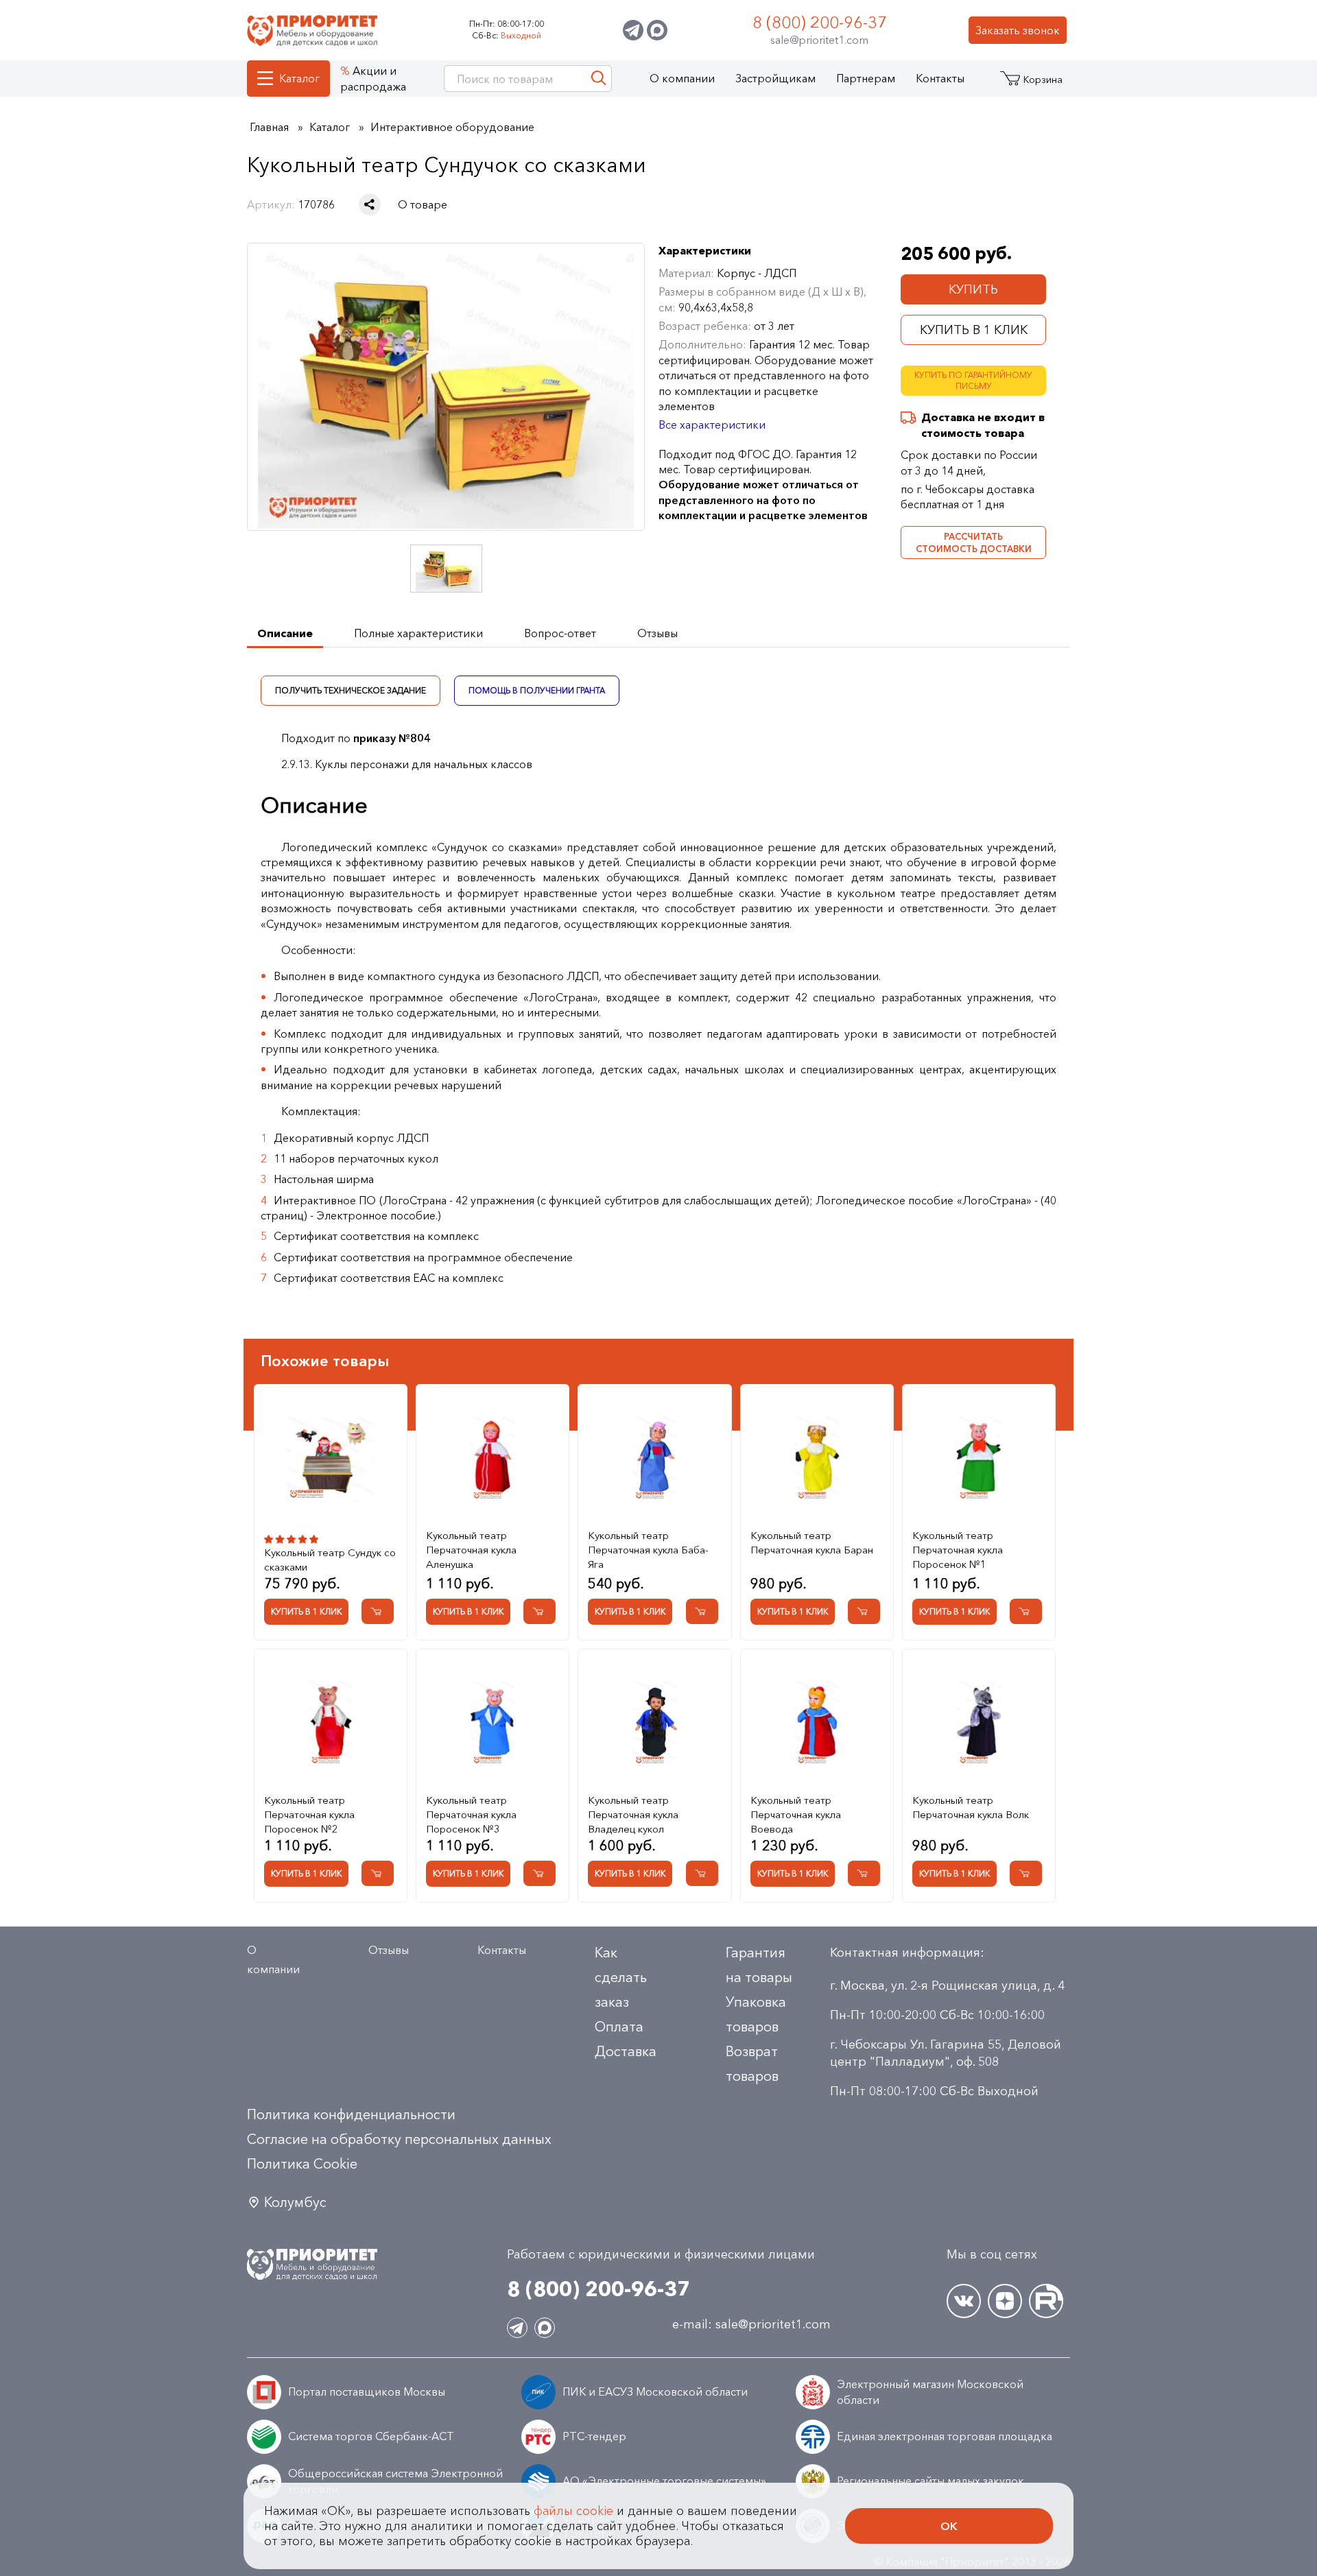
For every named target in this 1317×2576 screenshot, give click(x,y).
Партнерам (866, 78)
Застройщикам (775, 78)
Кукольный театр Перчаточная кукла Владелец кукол (633, 1814)
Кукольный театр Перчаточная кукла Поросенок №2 (309, 1814)
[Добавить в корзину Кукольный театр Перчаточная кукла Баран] (864, 1611)
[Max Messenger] (657, 30)
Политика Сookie (302, 2164)
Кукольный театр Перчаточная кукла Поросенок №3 (471, 1814)
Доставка (626, 2051)
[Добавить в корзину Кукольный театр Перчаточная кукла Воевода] (864, 1873)
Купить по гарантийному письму (973, 381)
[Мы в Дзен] (1005, 2301)
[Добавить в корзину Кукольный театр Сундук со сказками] (378, 1611)
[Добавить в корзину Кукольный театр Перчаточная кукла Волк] (1026, 1873)
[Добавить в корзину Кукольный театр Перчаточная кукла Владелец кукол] (702, 1873)
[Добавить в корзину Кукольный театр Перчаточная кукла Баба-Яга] (702, 1611)
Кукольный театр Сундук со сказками (330, 1560)
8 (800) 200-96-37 (820, 22)
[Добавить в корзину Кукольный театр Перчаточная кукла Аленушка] (539, 1611)
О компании (682, 78)
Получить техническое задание (351, 690)
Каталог (299, 78)
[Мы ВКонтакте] (964, 2301)
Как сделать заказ (621, 1977)
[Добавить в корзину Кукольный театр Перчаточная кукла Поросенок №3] (539, 1873)
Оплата (619, 2027)
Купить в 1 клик (974, 330)
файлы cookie (573, 2511)
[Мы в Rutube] (1046, 2301)
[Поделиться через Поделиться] (370, 204)
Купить (973, 289)
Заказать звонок (1018, 30)
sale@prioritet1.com (819, 40)
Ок (949, 2526)
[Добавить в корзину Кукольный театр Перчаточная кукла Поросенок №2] (378, 1873)
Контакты (940, 78)
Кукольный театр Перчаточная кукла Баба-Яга (648, 1550)
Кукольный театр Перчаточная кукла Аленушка (471, 1550)
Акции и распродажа (373, 78)
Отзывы (389, 1950)
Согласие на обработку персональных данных (399, 2139)
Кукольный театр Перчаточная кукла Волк (971, 1807)
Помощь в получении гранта (537, 690)
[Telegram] (633, 30)
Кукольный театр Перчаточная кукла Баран (812, 1542)
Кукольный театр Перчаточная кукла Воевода (796, 1814)
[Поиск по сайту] (598, 79)
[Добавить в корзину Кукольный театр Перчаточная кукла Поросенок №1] (1026, 1611)
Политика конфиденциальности (351, 2114)
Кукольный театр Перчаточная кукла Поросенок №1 (958, 1550)
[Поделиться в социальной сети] (370, 204)
